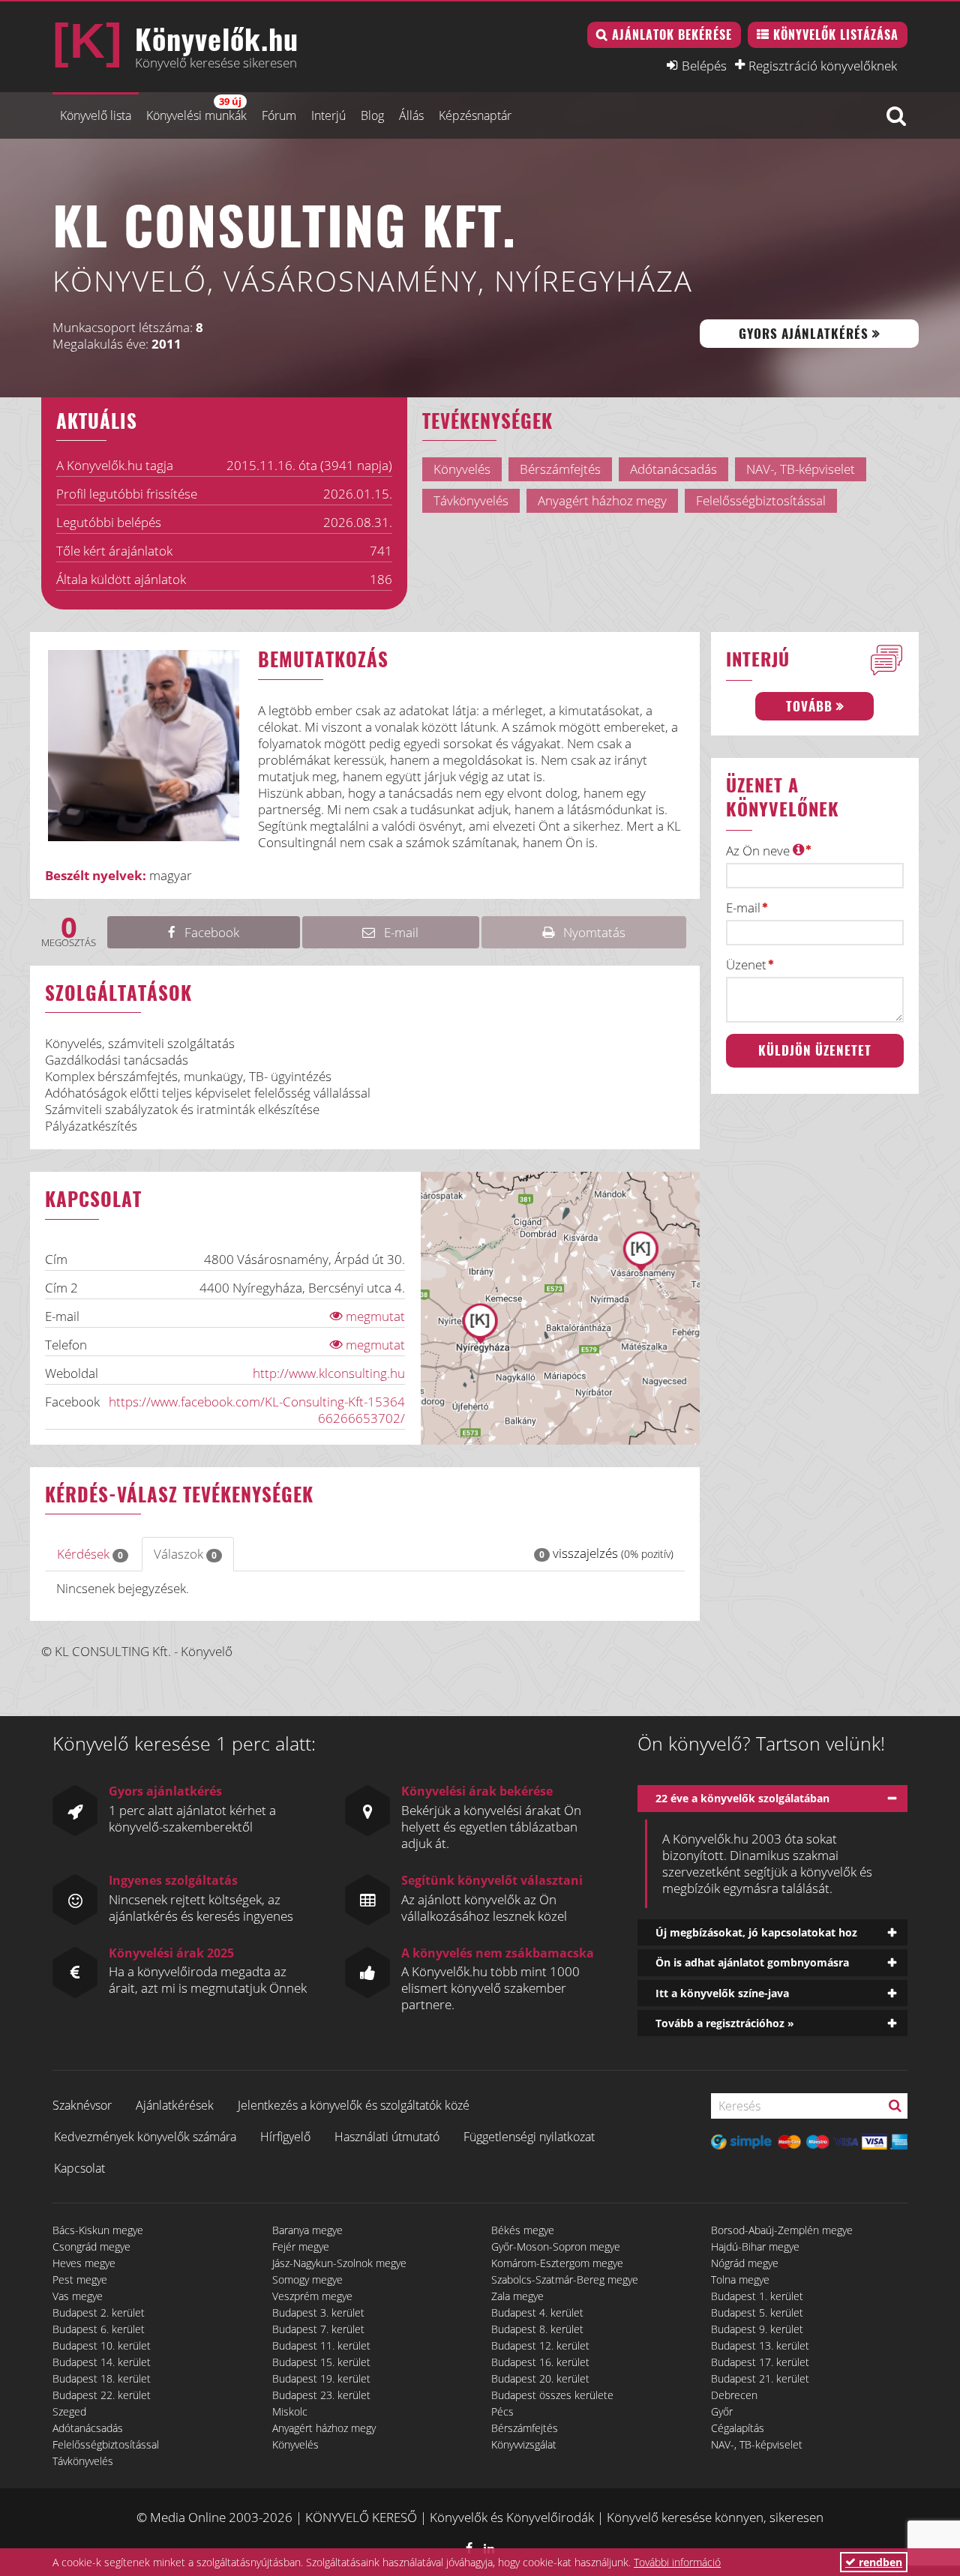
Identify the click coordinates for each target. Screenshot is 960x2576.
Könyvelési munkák (196, 109)
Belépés (704, 65)
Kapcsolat (79, 2168)
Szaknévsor (82, 2105)
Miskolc (290, 2411)
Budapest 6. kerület (99, 2329)
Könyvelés (295, 2444)
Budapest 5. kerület (757, 2312)
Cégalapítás (738, 2428)
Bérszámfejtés (525, 2428)
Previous (37, 754)
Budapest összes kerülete (552, 2395)
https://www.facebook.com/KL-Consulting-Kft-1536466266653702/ (257, 1410)
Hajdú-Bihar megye (755, 2247)
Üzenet (746, 965)
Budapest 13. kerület (760, 2345)
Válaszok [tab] (185, 1554)
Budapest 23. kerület (321, 2395)
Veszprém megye (312, 2296)
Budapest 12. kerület (540, 2345)
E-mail (743, 908)
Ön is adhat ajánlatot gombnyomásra (752, 1962)
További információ (677, 2562)
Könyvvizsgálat (524, 2444)
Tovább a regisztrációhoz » (725, 2023)
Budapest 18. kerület (102, 2378)
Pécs (502, 2411)
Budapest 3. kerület (318, 2312)
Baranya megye (307, 2230)
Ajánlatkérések (175, 2105)
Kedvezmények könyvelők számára (145, 2137)
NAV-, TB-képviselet (757, 2444)
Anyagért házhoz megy (324, 2428)
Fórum (279, 115)
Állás (411, 115)
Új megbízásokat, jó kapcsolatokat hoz (756, 1932)
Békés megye (523, 2230)
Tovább (809, 706)
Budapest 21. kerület (760, 2378)
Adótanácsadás (88, 2428)
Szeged (69, 2411)
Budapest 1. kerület (757, 2296)
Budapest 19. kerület (321, 2378)
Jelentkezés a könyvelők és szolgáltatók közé (354, 2105)
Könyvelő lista (96, 115)
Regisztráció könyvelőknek (823, 65)
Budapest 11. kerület (321, 2345)
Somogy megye (307, 2279)
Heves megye (84, 2263)
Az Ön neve (759, 851)
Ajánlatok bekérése (672, 34)
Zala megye (517, 2296)
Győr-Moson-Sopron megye (556, 2247)
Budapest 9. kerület (757, 2329)
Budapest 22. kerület (102, 2395)
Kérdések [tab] (90, 1554)
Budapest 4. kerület (537, 2312)
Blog (372, 115)
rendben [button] (879, 2562)
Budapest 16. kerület (540, 2362)
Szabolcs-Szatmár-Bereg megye (565, 2279)
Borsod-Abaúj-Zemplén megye (782, 2230)
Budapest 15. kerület (321, 2362)
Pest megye (80, 2279)
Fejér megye (301, 2247)
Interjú (328, 115)
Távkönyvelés (83, 2461)
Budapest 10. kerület (102, 2345)
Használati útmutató (387, 2137)
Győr (722, 2411)
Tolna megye (740, 2279)
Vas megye (78, 2296)
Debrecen (734, 2395)
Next (269, 754)
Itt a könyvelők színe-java (722, 1993)
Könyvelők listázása (836, 34)
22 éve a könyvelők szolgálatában (742, 1798)
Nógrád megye (745, 2263)
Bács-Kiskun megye (98, 2230)
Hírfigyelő (285, 2137)
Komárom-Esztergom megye (557, 2263)
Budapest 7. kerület (318, 2329)
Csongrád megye (91, 2247)
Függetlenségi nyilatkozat (529, 2137)
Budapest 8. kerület (537, 2329)
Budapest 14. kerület (102, 2362)
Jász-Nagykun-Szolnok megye (339, 2263)
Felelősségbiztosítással (106, 2444)
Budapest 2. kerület (99, 2312)
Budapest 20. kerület (540, 2378)
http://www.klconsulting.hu (329, 1373)
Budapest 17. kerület (760, 2362)
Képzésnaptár (475, 115)
